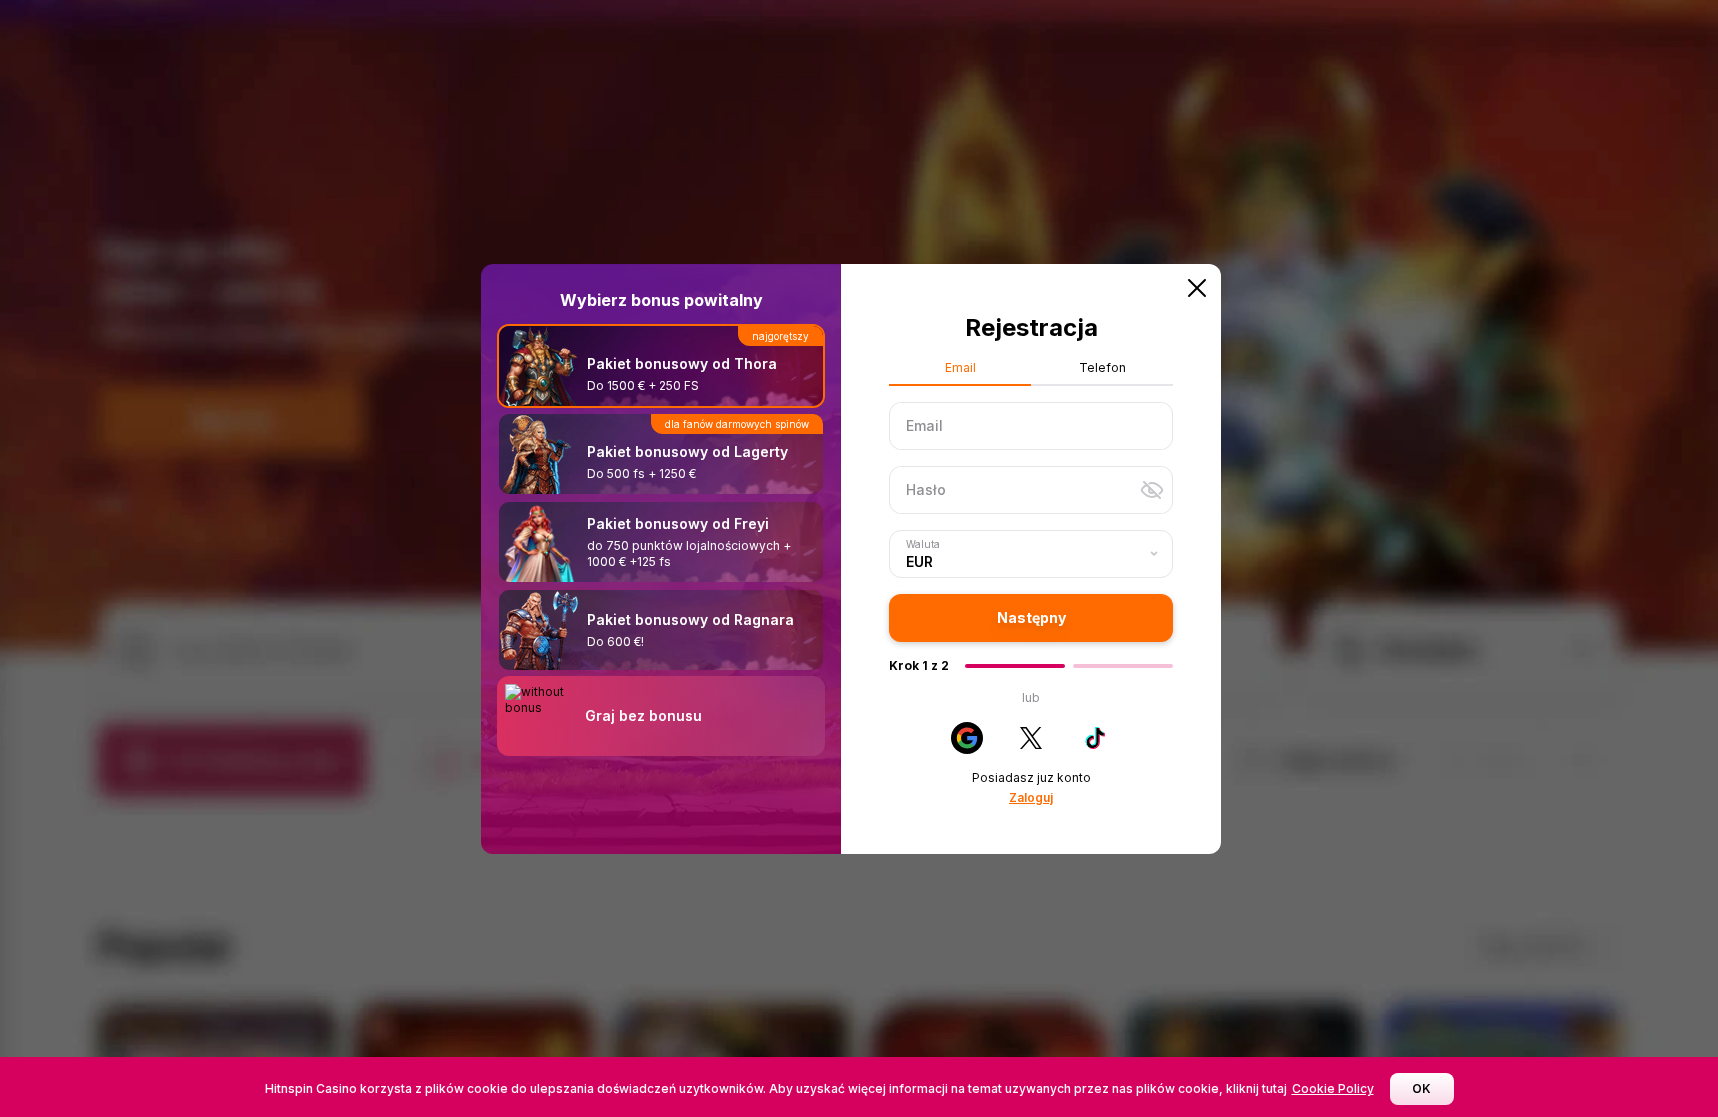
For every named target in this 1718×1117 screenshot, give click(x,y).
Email (960, 367)
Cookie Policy (1333, 1088)
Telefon (1102, 367)
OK (1421, 1088)
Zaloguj (1031, 797)
